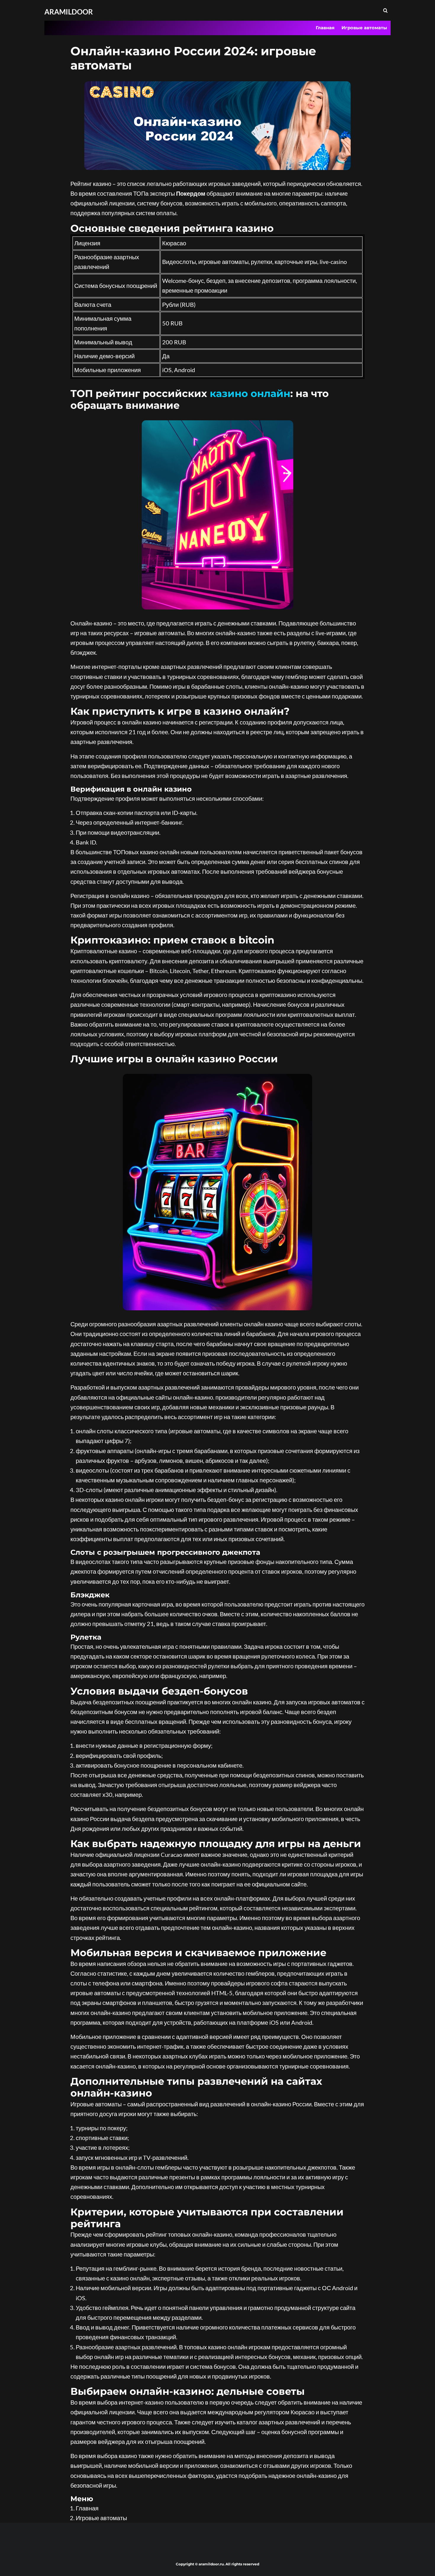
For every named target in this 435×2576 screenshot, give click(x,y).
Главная (325, 28)
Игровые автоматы (364, 28)
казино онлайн (250, 393)
